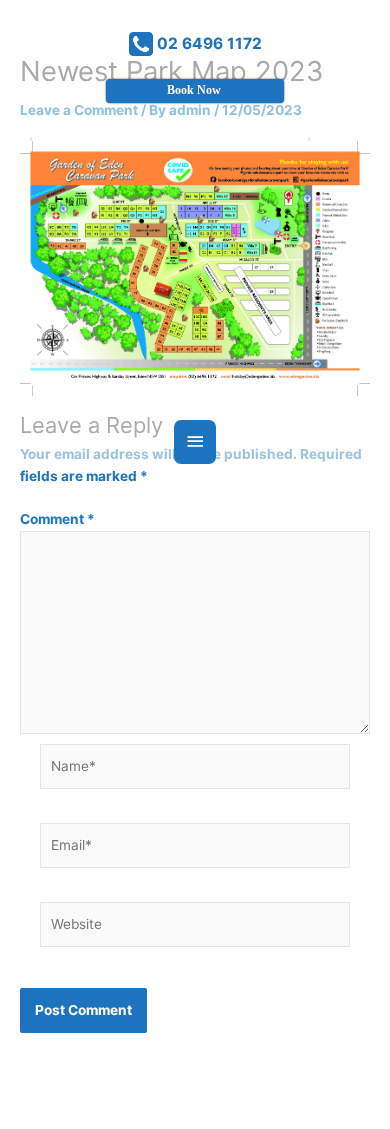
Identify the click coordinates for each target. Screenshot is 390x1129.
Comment (57, 519)
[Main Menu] (195, 441)
